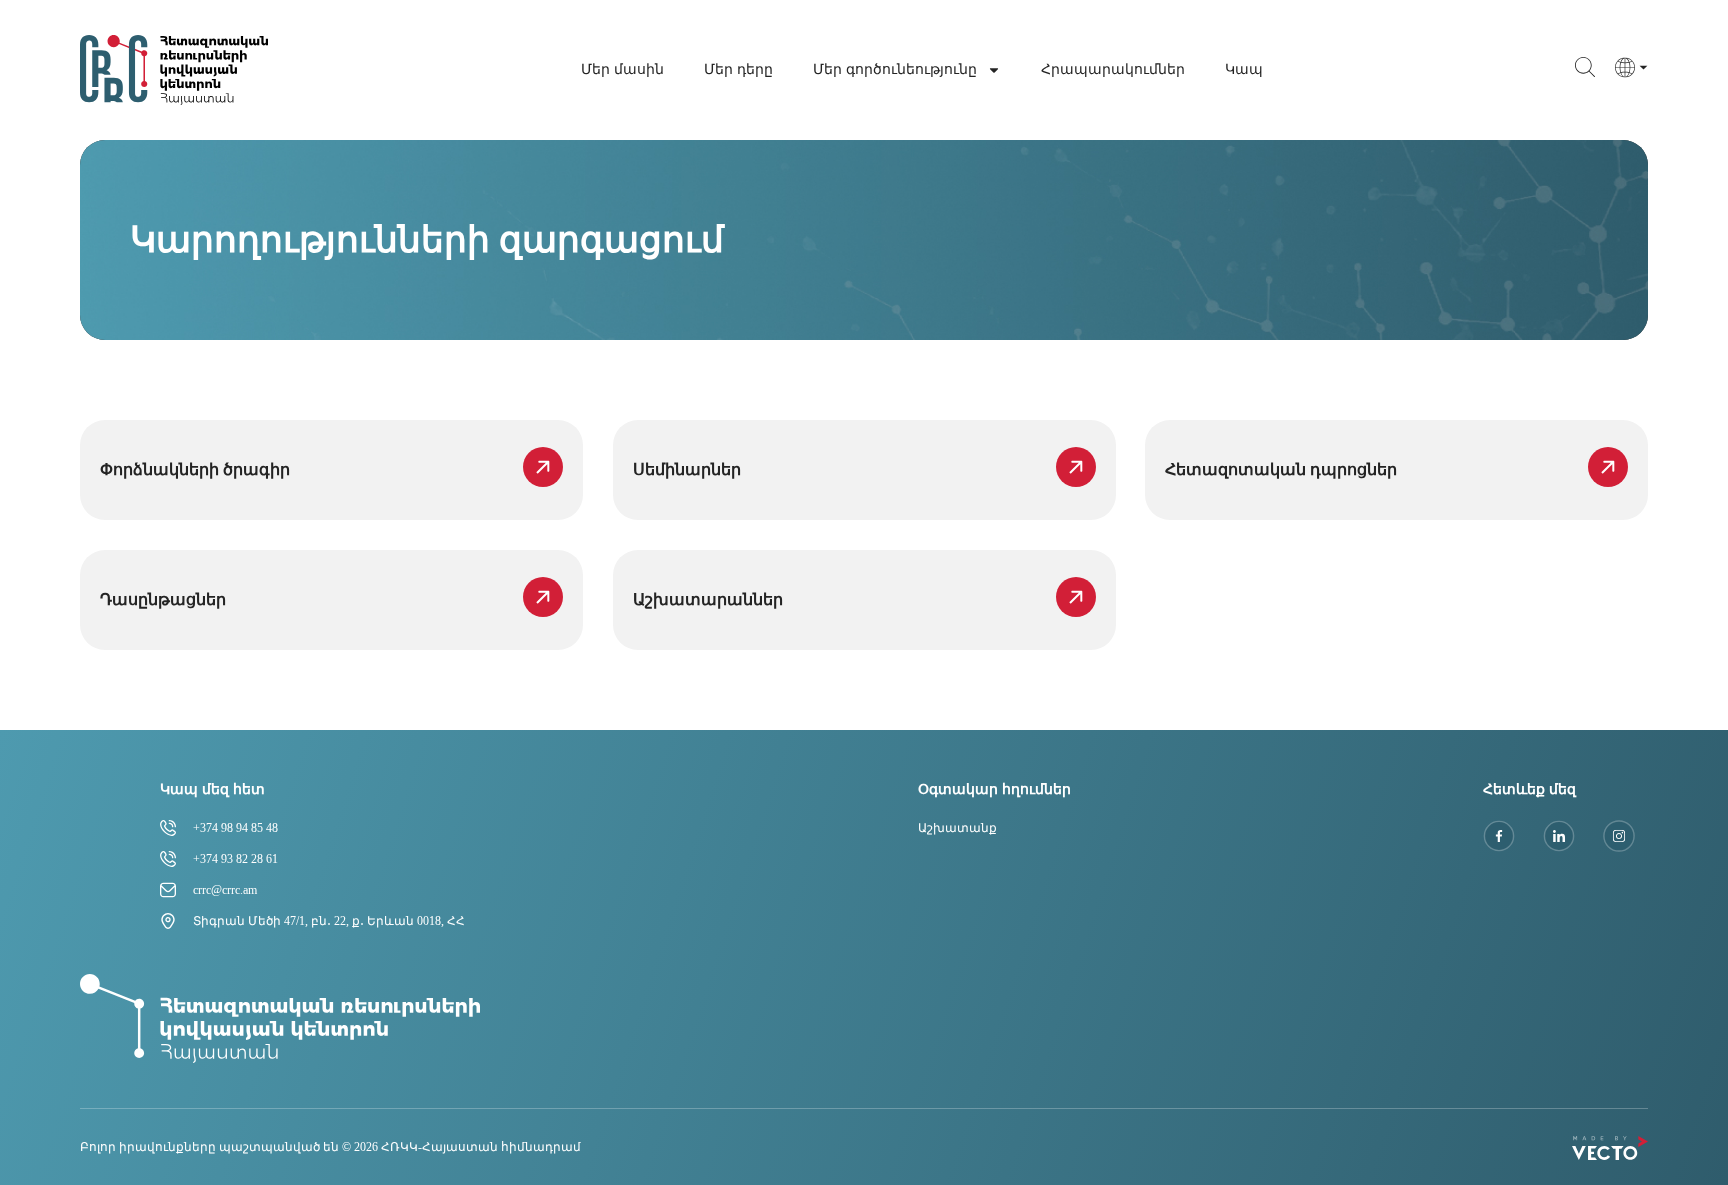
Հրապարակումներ (1113, 69)
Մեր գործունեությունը (895, 69)
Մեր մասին (622, 69)
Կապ (1244, 69)
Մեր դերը (738, 69)
